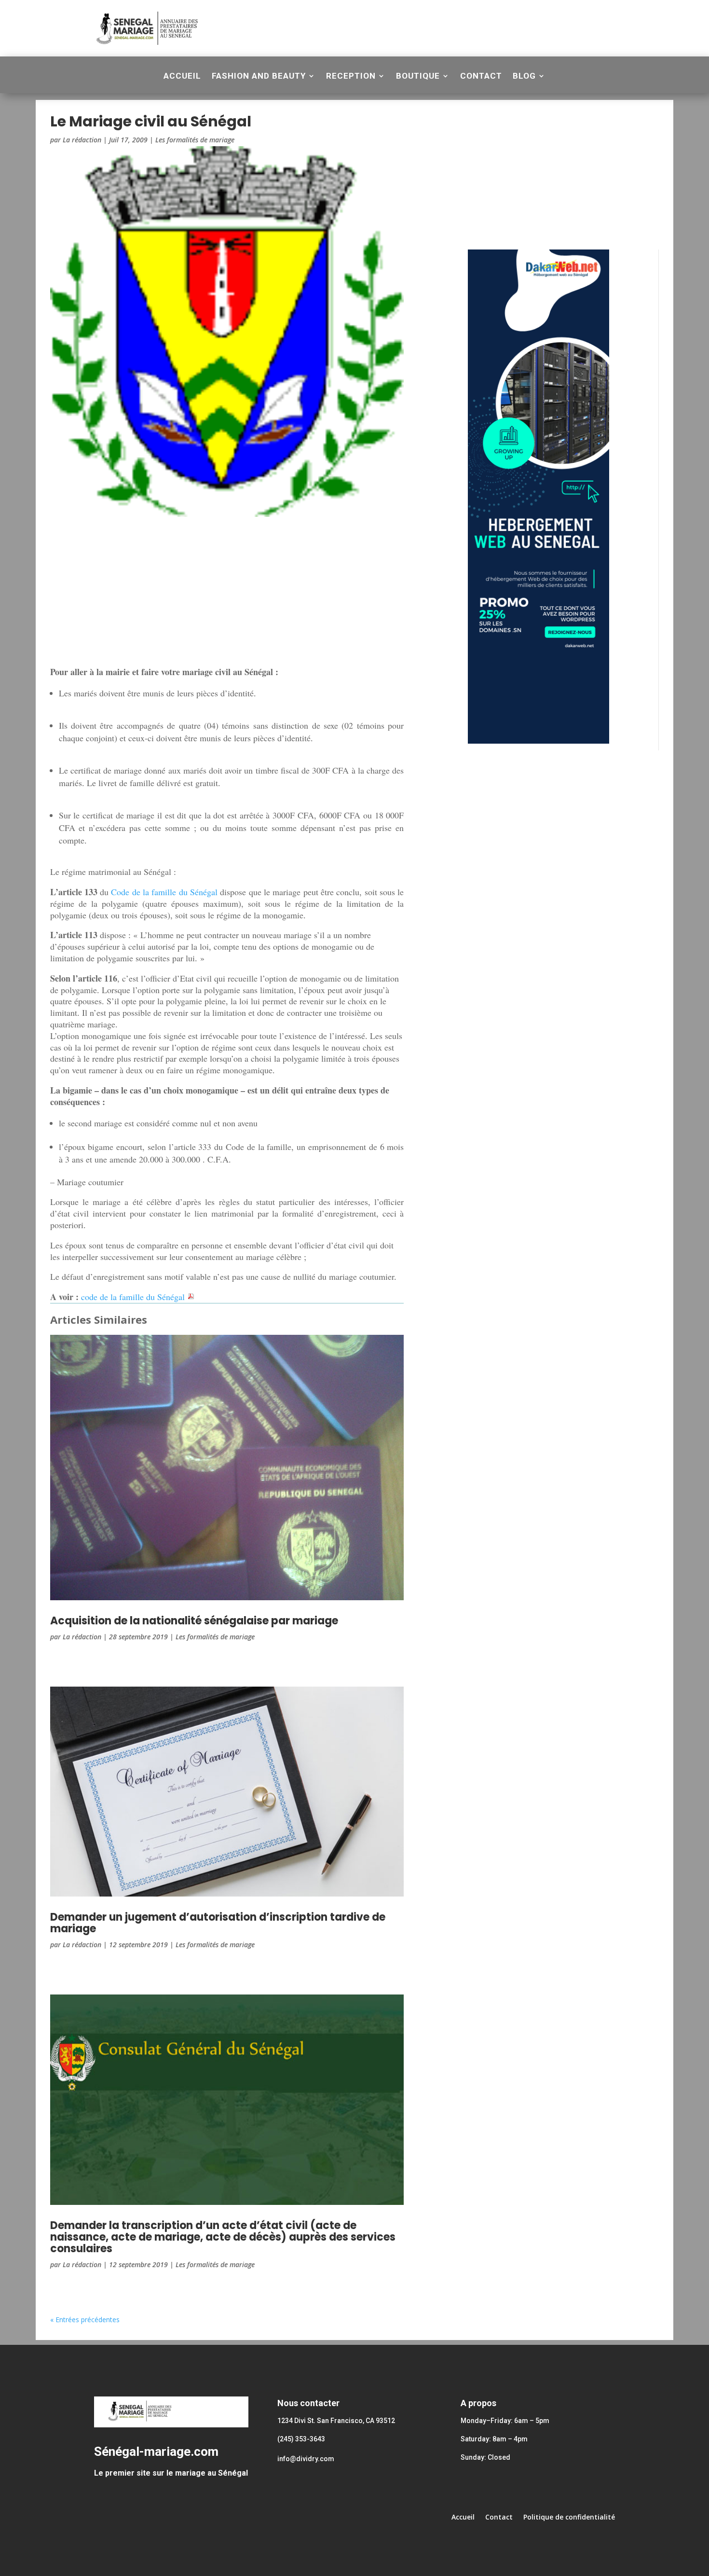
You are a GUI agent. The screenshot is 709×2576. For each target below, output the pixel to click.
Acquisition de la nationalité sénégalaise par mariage (194, 1621)
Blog (524, 76)
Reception (351, 76)
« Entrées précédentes (85, 2320)
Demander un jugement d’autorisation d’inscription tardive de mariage (218, 1923)
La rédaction (82, 140)
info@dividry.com (306, 2459)
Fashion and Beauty (259, 76)
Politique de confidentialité (569, 2518)
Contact (481, 76)
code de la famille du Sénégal (134, 1297)
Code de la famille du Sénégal (164, 892)
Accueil (182, 76)
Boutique (418, 76)
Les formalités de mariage (195, 140)
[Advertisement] (407, 27)
